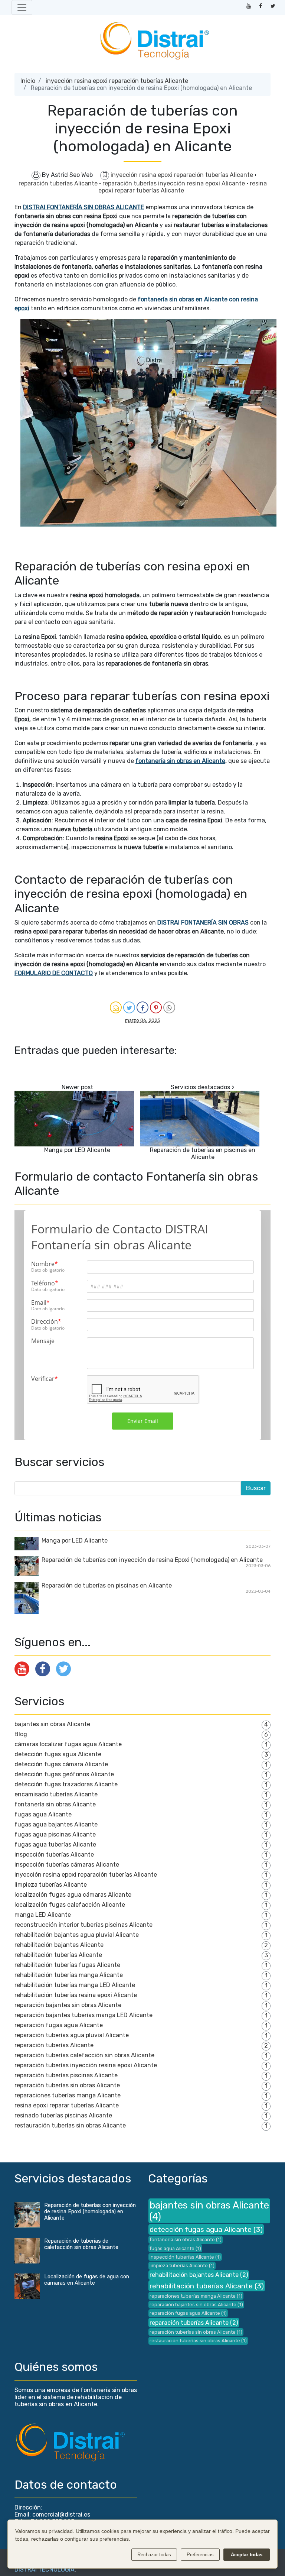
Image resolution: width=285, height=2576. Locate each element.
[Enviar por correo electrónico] (116, 1007)
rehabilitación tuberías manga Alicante (69, 1975)
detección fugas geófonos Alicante (64, 1774)
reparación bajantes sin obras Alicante (68, 2005)
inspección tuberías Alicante (54, 1855)
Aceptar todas (247, 2555)
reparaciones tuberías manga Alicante (68, 2095)
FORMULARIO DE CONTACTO (54, 973)
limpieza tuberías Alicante (51, 1885)
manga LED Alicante (43, 1915)
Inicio (28, 81)
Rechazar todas (154, 2555)
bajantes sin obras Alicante (52, 1724)
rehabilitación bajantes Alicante (59, 1945)
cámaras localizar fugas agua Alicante (68, 1744)
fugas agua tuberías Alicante (55, 1844)
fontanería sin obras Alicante (55, 1804)
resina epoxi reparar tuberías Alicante (183, 187)
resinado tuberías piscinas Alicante (63, 2115)
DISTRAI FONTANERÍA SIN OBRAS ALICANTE (83, 207)
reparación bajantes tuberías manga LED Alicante (83, 2015)
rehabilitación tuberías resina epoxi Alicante (76, 1995)
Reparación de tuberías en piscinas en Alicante (203, 1153)
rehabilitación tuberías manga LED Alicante (75, 1985)
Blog (21, 1734)
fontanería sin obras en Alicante (180, 761)
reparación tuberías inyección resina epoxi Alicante (174, 183)
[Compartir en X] (129, 1007)
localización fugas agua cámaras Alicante (73, 1895)
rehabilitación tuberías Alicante (58, 1955)
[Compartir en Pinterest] (156, 1007)
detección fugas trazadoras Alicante (66, 1784)
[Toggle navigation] (22, 7)
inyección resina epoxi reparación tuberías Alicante (117, 81)
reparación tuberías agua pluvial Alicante (72, 2035)
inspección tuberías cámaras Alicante (67, 1865)
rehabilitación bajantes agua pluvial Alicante (77, 1935)
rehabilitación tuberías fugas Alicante (67, 1965)
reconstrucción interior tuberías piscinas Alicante (83, 1925)
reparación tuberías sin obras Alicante (67, 2085)
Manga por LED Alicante (77, 1150)
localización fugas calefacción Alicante (70, 1905)
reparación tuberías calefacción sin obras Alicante (84, 2055)
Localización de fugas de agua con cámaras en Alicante (87, 2280)
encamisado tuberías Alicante (56, 1794)
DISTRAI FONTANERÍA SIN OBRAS (203, 923)
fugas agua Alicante (43, 1814)
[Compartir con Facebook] (142, 1007)
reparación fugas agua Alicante (59, 2025)
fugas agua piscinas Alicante (55, 1834)
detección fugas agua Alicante (58, 1754)
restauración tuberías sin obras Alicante (70, 2125)
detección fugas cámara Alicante (61, 1764)
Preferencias (200, 2555)
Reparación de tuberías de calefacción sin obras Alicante (81, 2244)
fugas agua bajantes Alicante (56, 1824)
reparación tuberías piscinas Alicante (66, 2075)
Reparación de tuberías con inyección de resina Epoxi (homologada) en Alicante (152, 1560)
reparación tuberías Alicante (59, 183)
